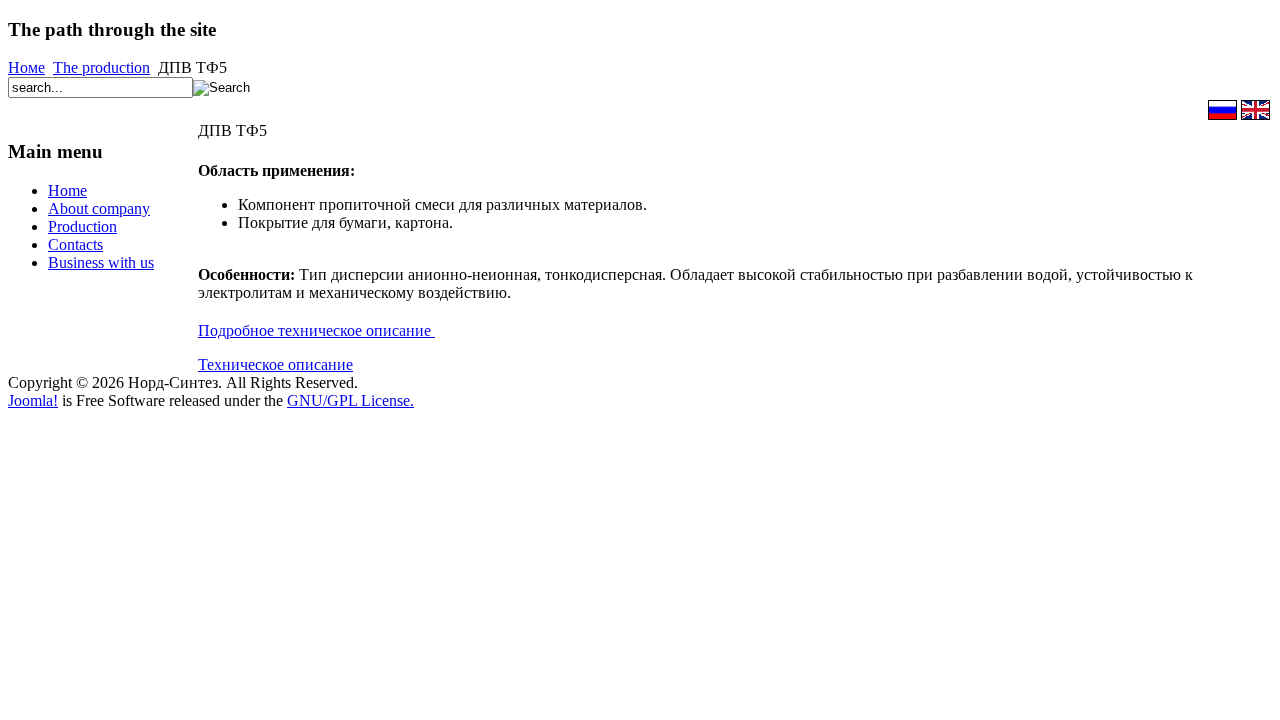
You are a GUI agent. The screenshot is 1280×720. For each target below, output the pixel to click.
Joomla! (33, 400)
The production (101, 67)
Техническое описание (275, 364)
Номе (26, 67)
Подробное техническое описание (316, 330)
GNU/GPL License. (350, 400)
